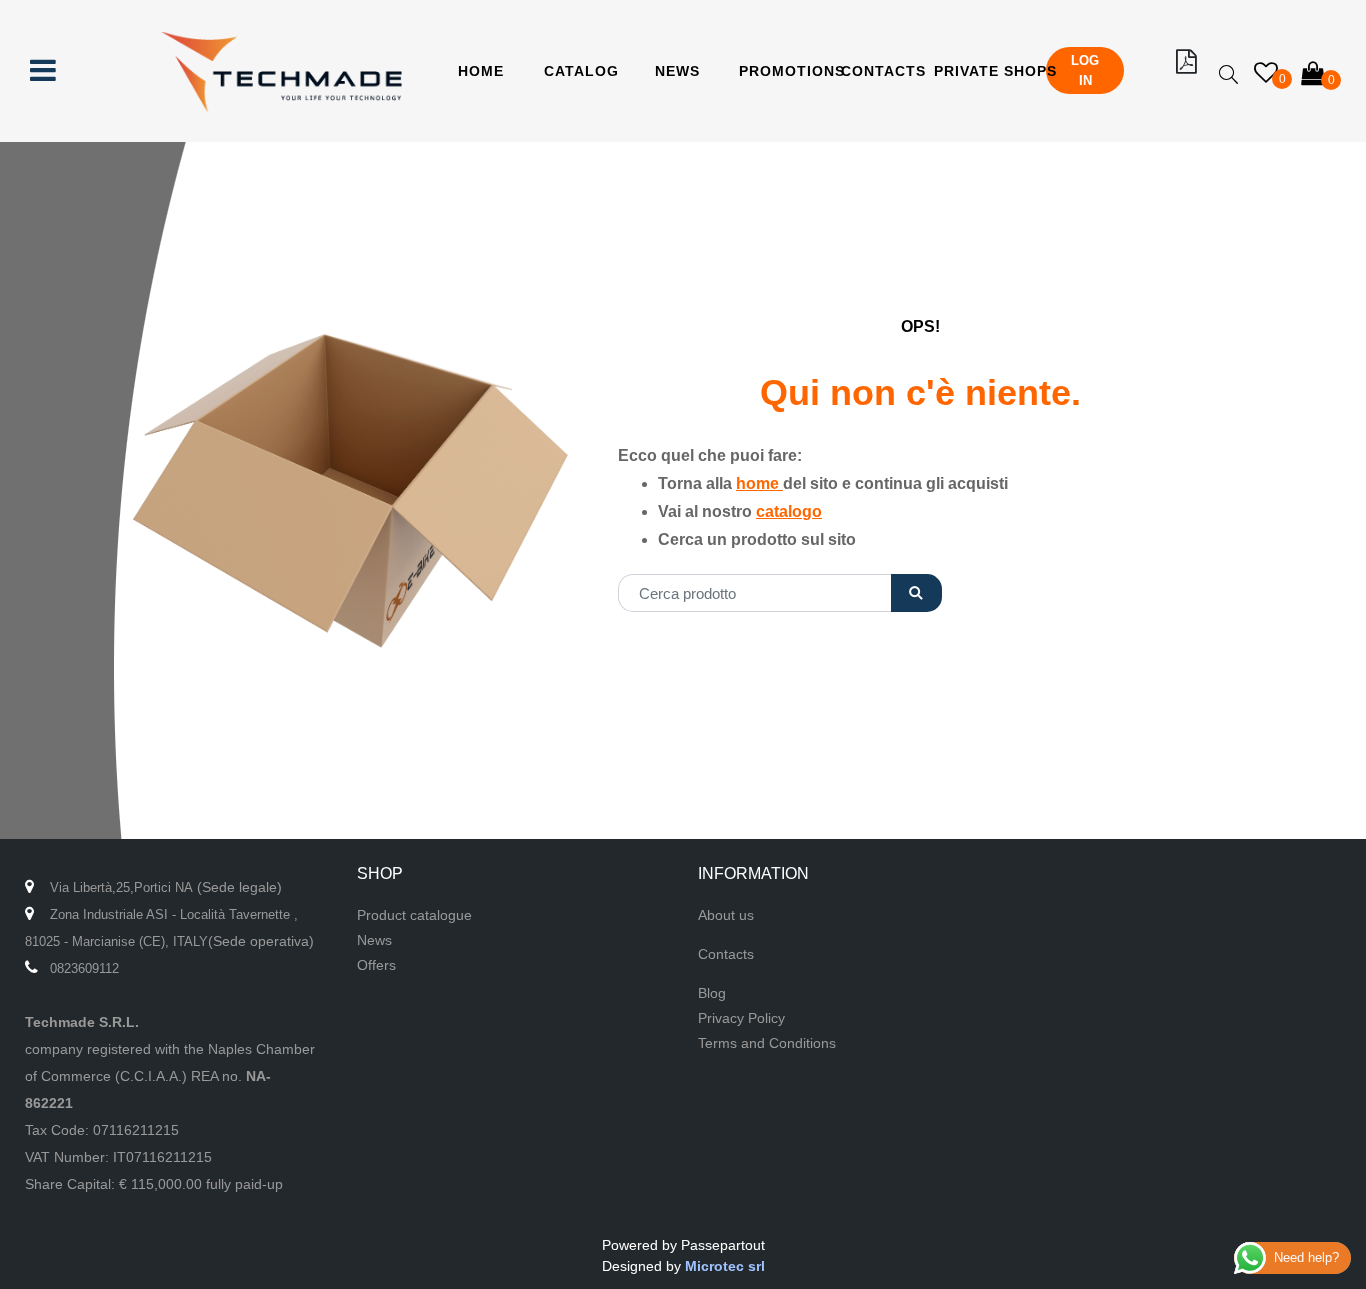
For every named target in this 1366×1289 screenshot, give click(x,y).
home (759, 483)
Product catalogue (414, 915)
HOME (481, 71)
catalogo (789, 511)
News (374, 940)
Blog (712, 993)
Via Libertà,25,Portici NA (121, 887)
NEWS (677, 71)
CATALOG (581, 71)
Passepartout (723, 1245)
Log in (1085, 70)
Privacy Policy (741, 1018)
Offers (376, 965)
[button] (916, 593)
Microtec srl (725, 1266)
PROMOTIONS (792, 71)
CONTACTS (883, 71)
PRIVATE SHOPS (995, 71)
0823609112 (84, 968)
